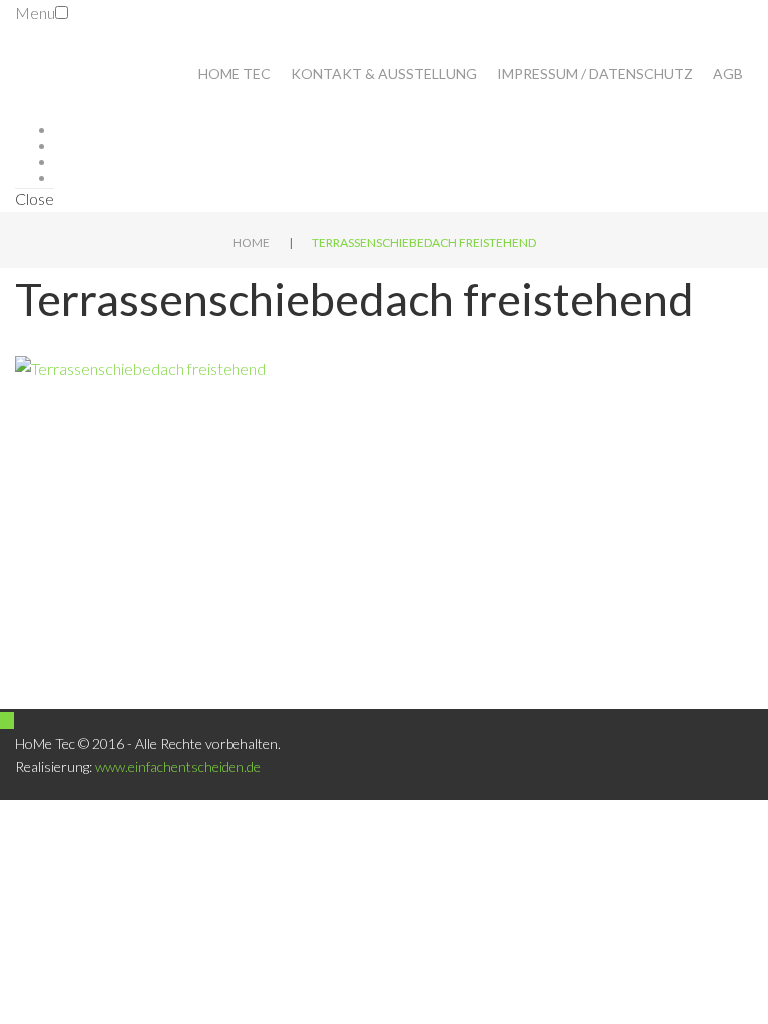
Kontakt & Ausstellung (384, 73)
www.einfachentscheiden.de (178, 766)
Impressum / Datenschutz (595, 73)
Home (251, 242)
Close (34, 198)
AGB (728, 73)
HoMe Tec (234, 73)
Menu (35, 12)
